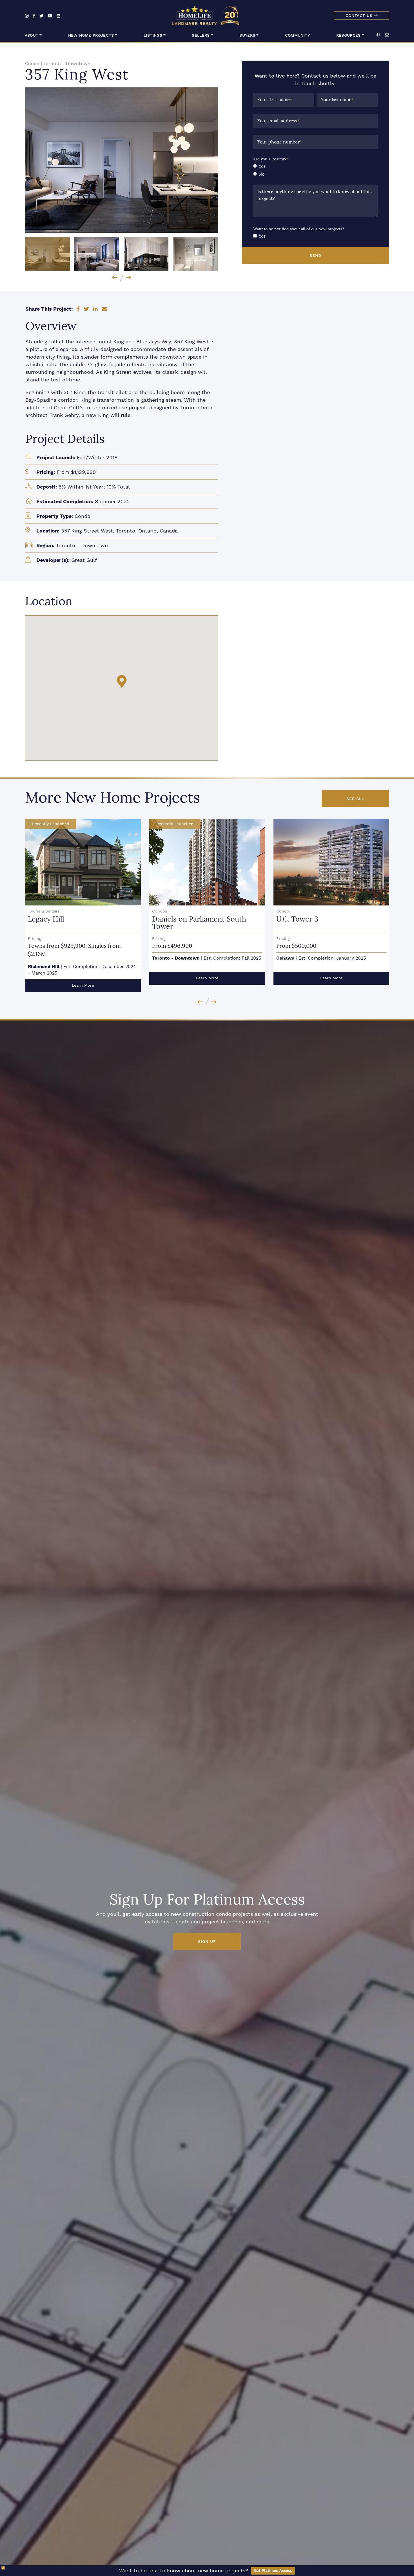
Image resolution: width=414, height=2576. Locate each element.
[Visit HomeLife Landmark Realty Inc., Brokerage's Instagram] (27, 16)
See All (355, 799)
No (261, 174)
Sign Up (207, 1941)
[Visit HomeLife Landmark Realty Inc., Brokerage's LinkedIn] (58, 16)
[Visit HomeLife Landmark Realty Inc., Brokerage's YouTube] (50, 16)
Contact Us (360, 16)
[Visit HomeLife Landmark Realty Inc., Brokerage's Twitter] (41, 16)
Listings (153, 35)
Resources (349, 35)
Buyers (247, 35)
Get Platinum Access (273, 2571)
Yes (262, 166)
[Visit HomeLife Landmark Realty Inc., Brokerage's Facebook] (34, 16)
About (32, 35)
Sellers (201, 35)
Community (297, 35)
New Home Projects (91, 35)
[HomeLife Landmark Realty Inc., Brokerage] (207, 14)
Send (315, 255)
